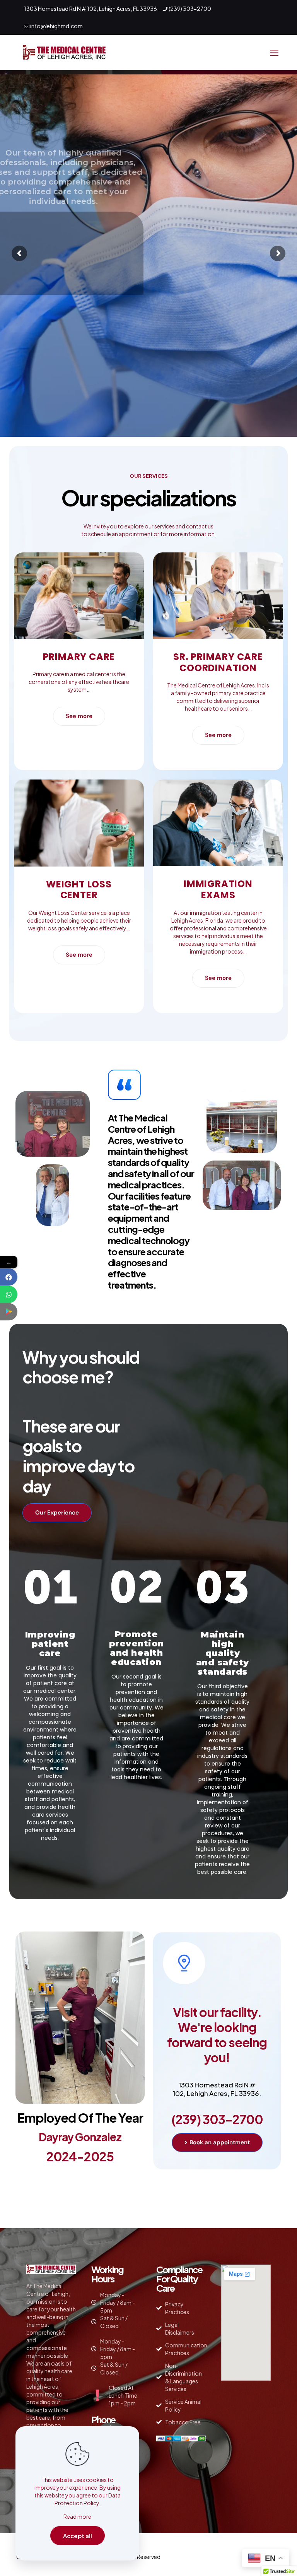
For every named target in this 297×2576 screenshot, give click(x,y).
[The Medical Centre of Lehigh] (64, 52)
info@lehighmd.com (56, 26)
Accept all (78, 2536)
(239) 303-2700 (190, 9)
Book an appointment (243, 211)
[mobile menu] (274, 52)
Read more (77, 2516)
